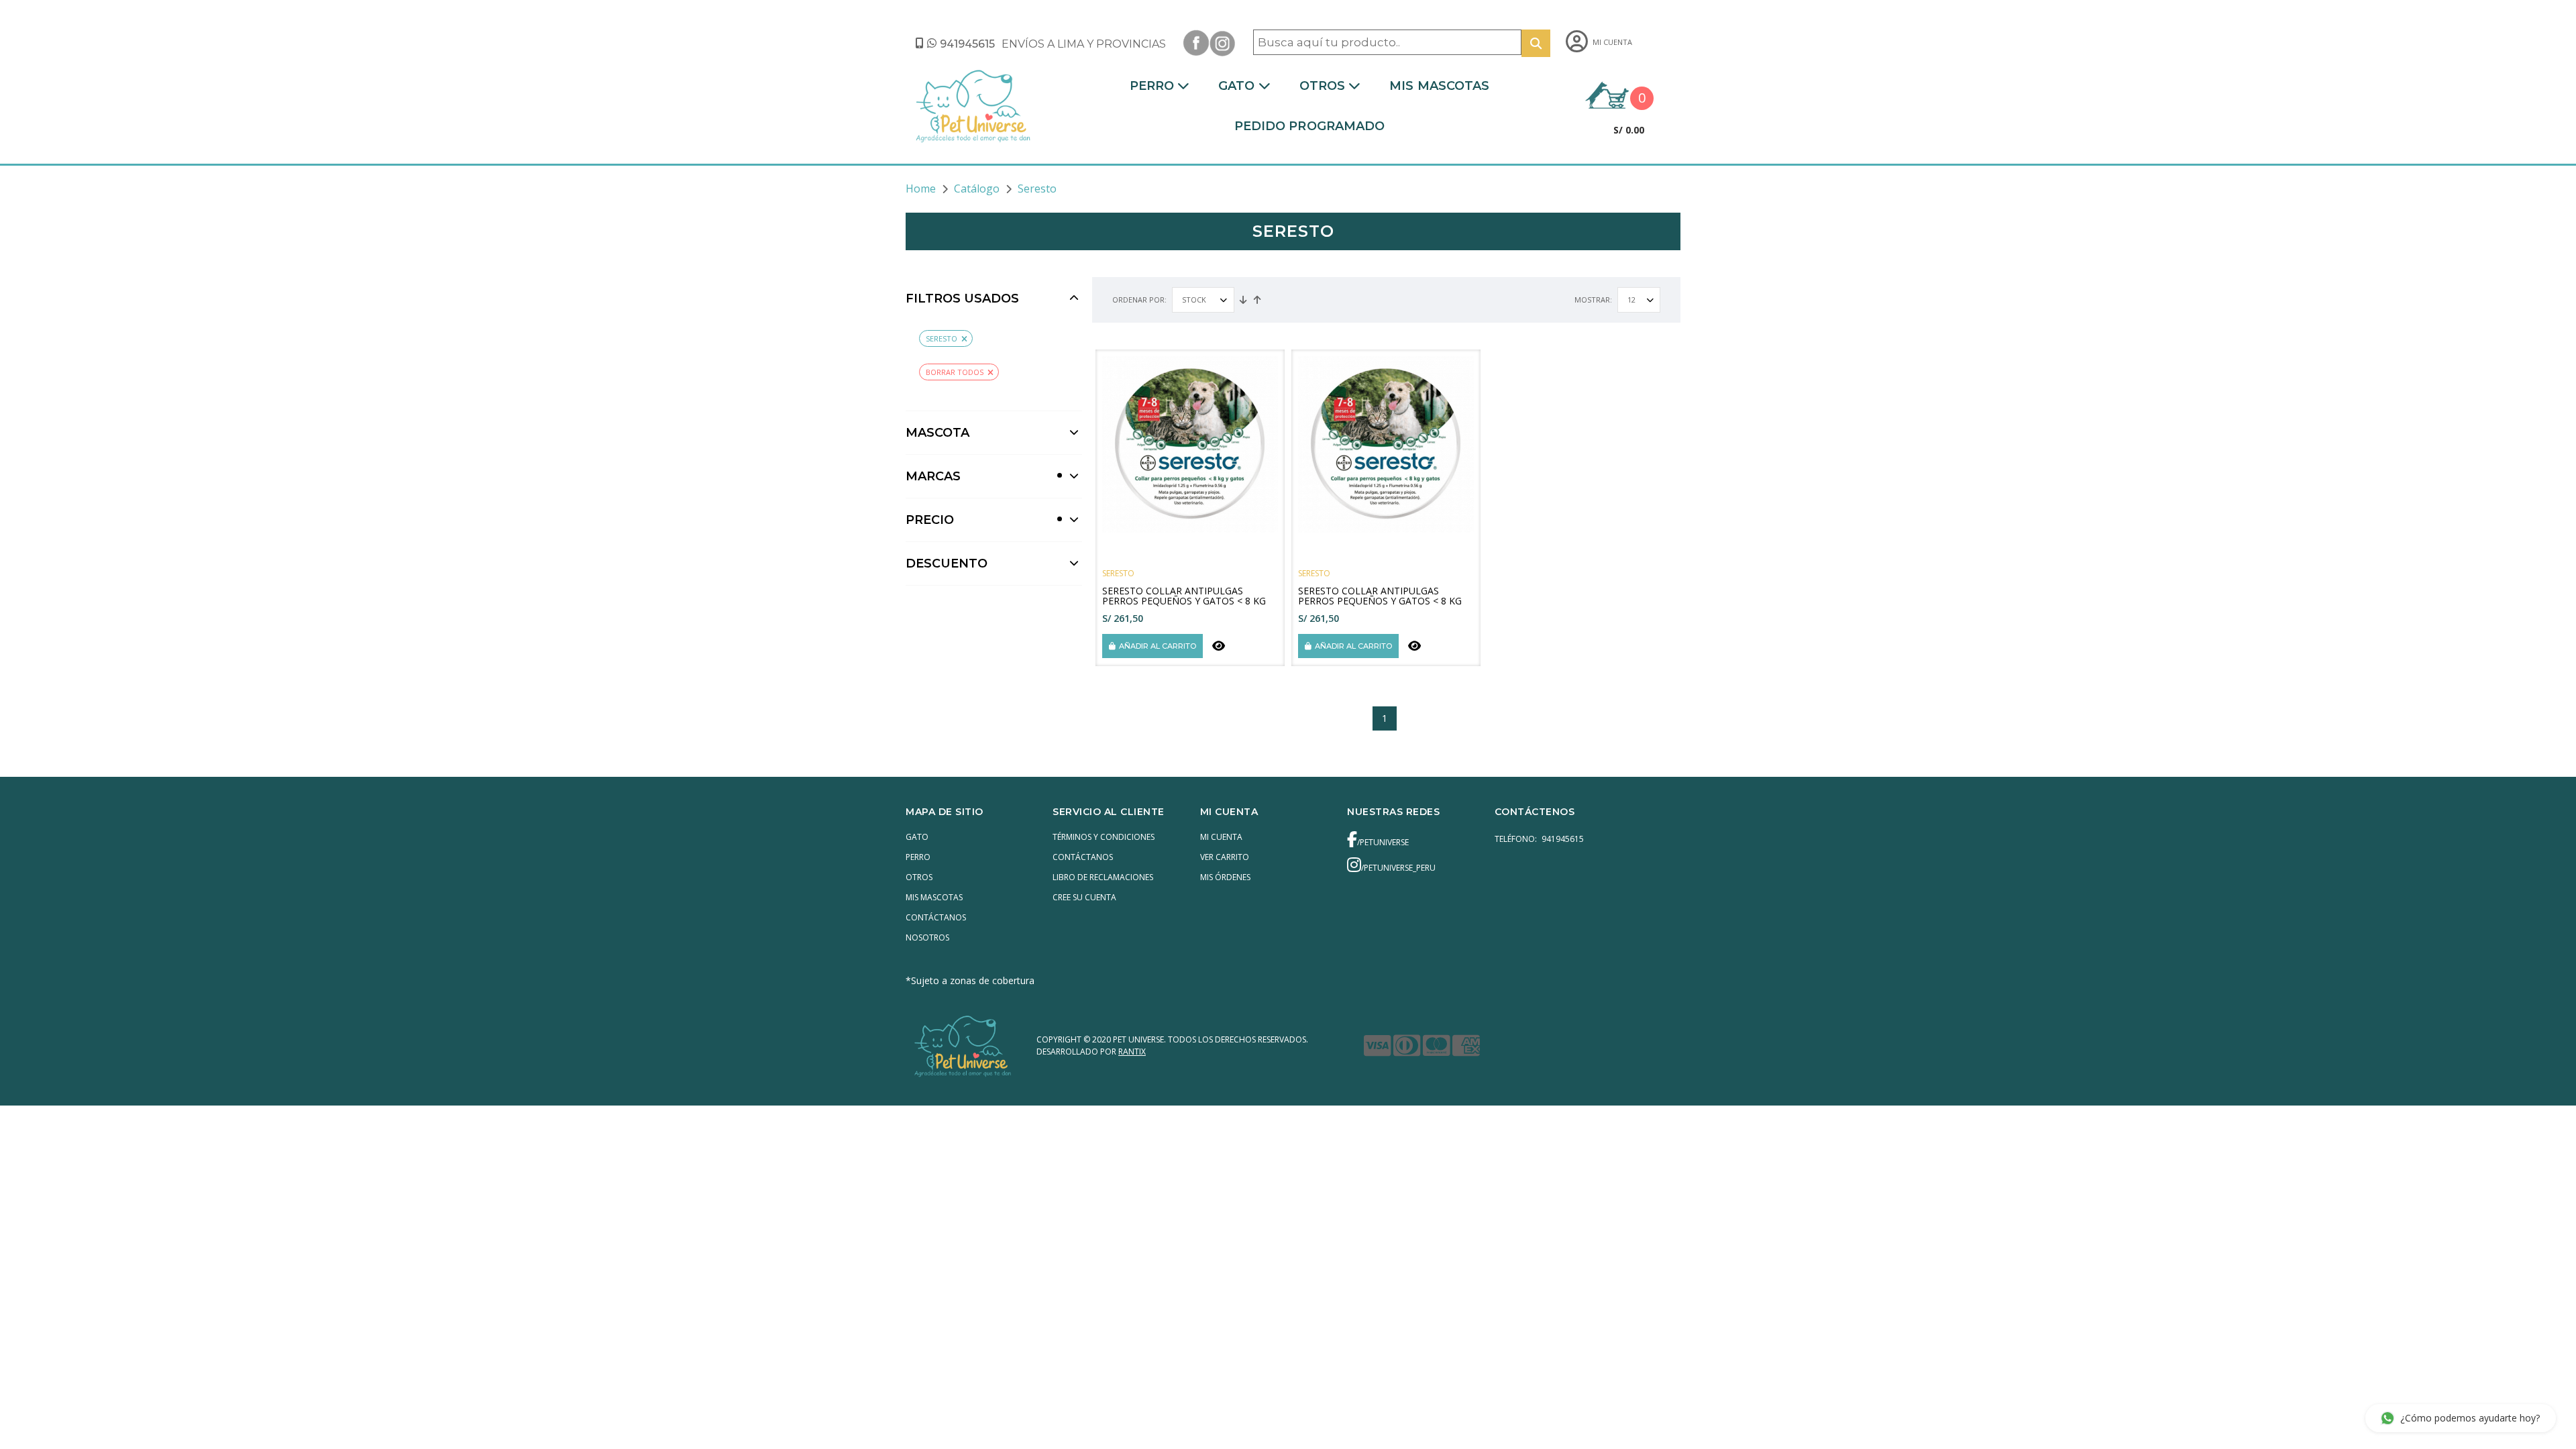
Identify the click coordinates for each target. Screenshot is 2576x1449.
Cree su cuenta (1084, 897)
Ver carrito (1225, 857)
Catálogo (977, 189)
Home (921, 189)
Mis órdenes (1225, 877)
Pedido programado (1310, 126)
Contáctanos (936, 917)
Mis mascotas (1439, 86)
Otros (1323, 86)
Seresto (942, 338)
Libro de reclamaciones (1103, 877)
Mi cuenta (1221, 837)
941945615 (967, 44)
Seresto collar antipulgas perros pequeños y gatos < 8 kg (1184, 596)
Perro (1152, 86)
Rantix (1132, 1052)
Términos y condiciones (1104, 837)
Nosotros (927, 937)
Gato (1236, 86)
